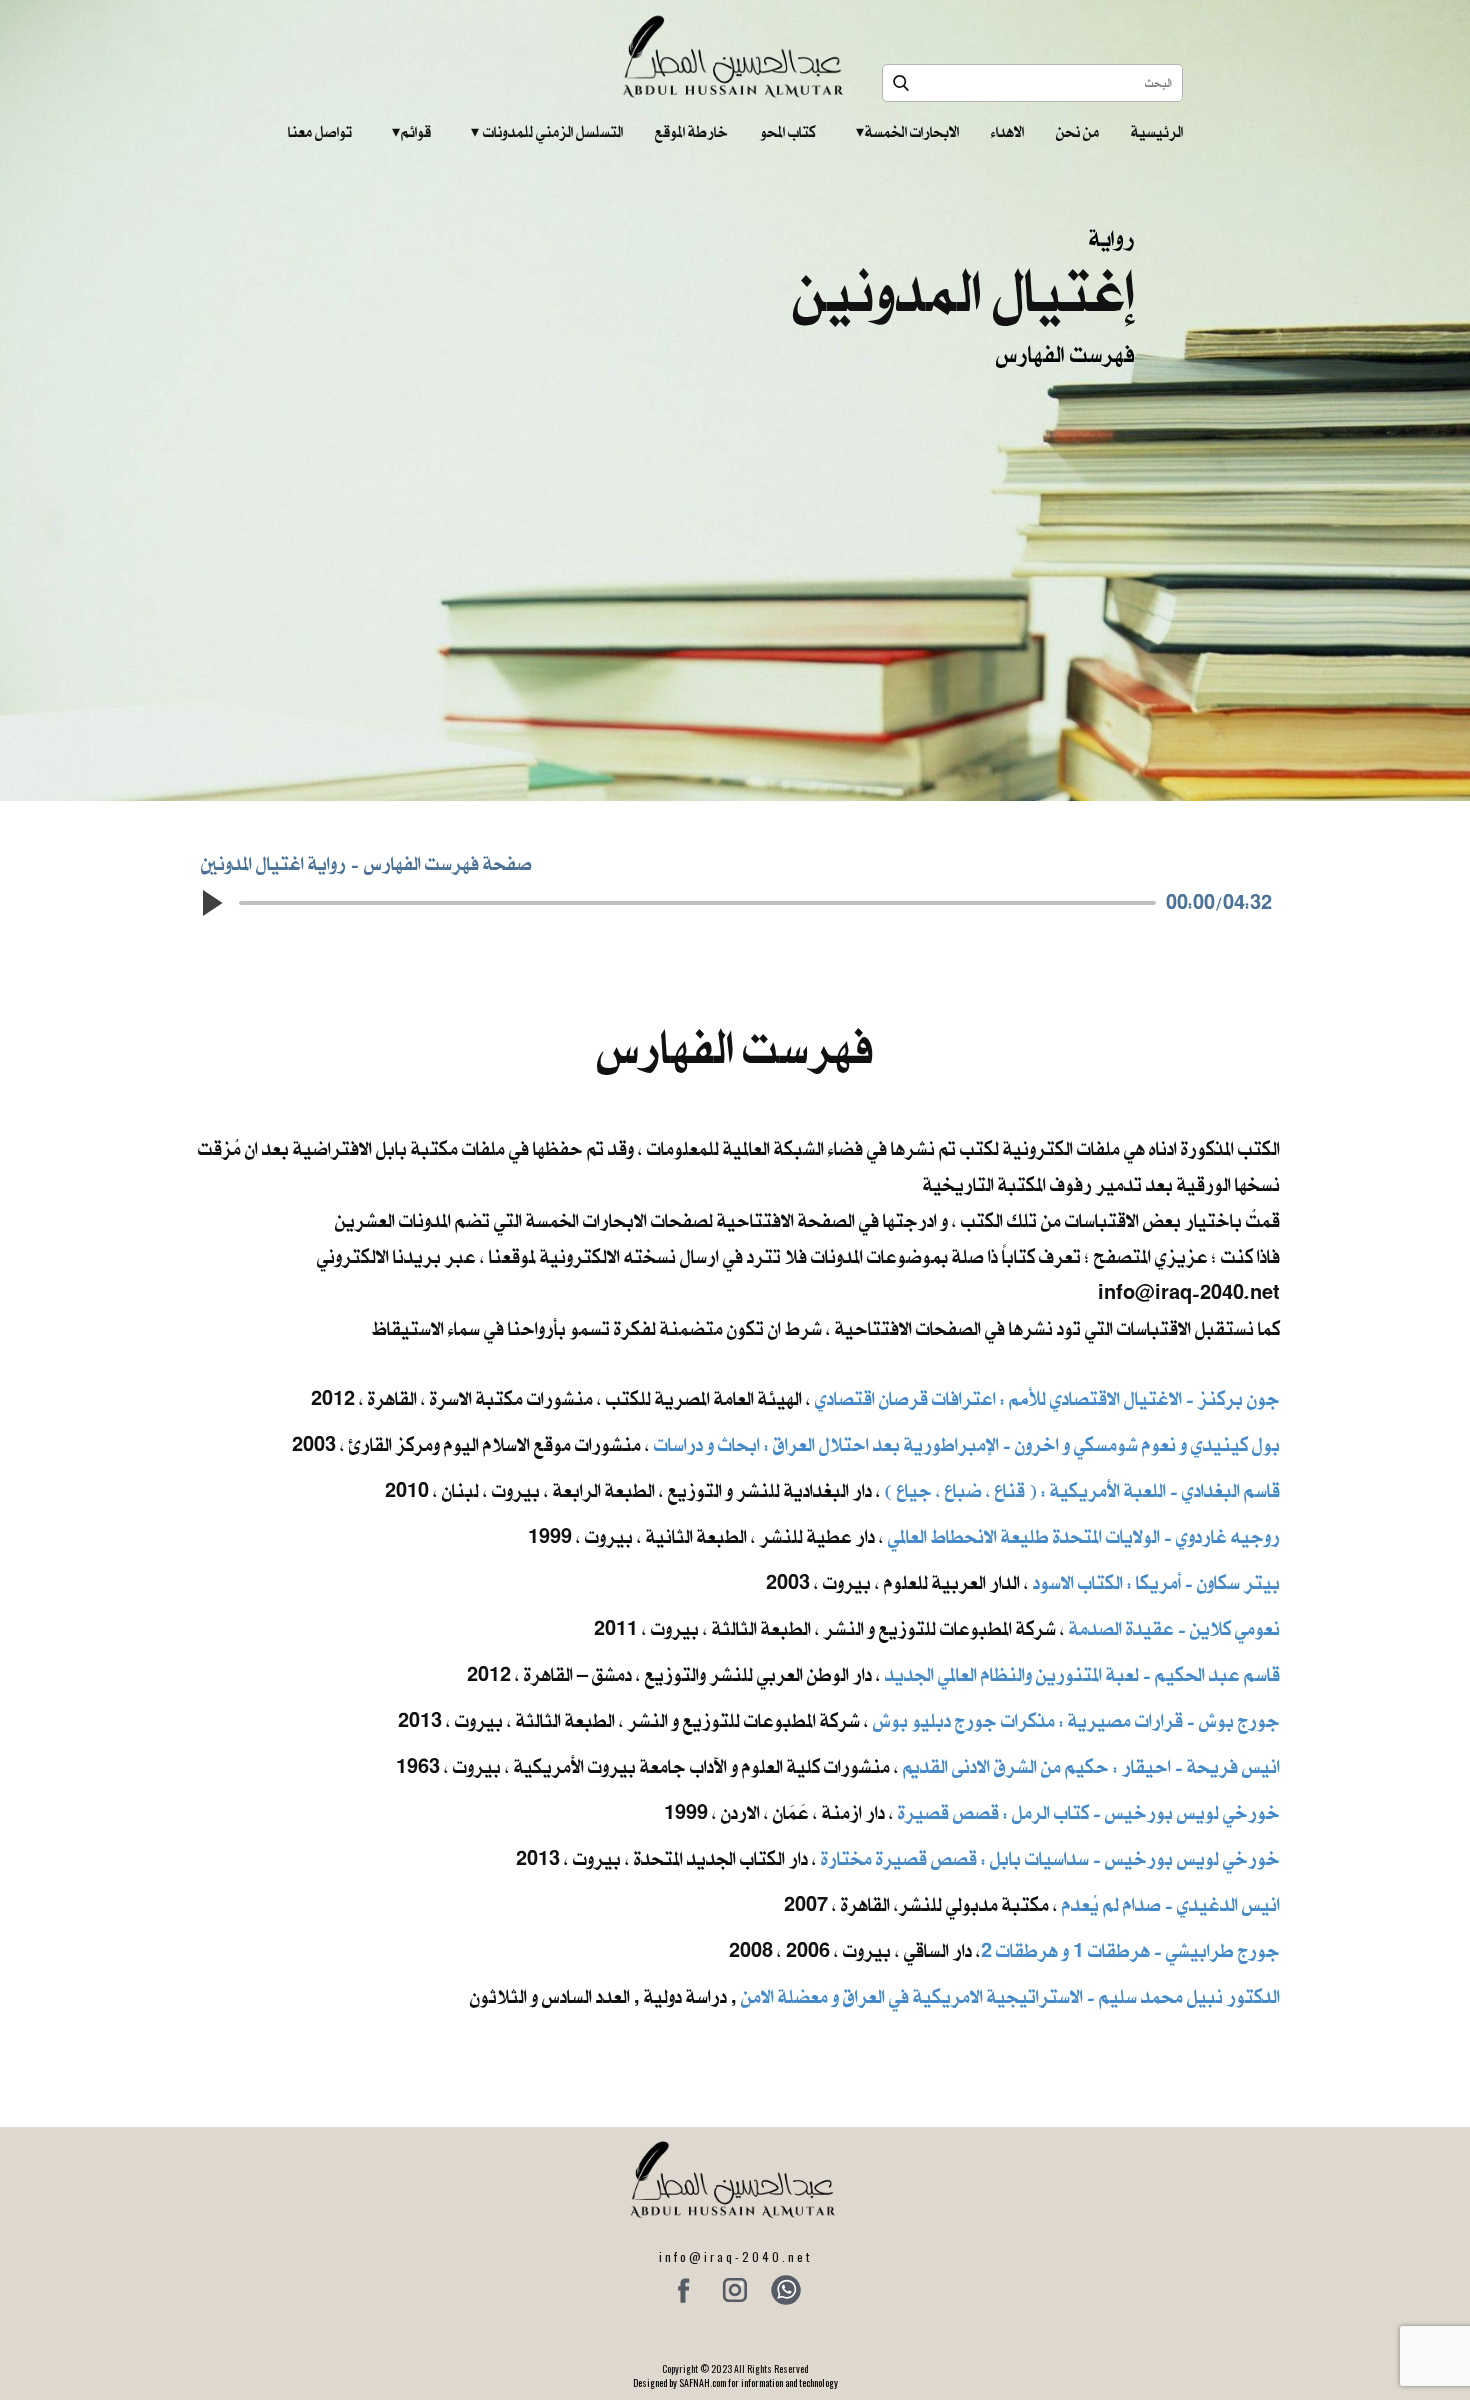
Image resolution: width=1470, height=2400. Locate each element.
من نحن (1077, 132)
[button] (211, 903)
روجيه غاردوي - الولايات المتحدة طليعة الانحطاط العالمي (1084, 1536)
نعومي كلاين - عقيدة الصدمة (1172, 1628)
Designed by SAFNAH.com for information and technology (735, 2382)
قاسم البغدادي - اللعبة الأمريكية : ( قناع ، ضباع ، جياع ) (1082, 1490)
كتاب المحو (788, 132)
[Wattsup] (786, 2290)
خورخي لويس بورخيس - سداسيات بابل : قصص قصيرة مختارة (1050, 1858)
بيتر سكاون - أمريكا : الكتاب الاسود (1156, 1582)
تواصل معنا (320, 132)
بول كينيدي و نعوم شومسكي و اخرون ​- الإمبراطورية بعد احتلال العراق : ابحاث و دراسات (967, 1444)
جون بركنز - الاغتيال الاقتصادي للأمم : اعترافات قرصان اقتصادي (1047, 1398)
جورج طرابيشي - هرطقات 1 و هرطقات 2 (1130, 1950)
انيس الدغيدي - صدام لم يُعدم (1171, 1904)
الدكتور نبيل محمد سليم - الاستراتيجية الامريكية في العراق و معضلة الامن (1010, 1996)
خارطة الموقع (691, 132)
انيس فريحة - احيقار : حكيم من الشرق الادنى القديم (1091, 1766)
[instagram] (735, 2290)
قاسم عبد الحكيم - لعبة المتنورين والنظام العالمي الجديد (1082, 1674)
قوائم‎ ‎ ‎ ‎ (411, 132)
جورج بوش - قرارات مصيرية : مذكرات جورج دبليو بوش (1076, 1720)
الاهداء (1007, 132)
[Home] (735, 56)
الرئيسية (1157, 132)
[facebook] (684, 2290)
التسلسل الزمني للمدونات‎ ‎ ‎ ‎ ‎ (547, 132)
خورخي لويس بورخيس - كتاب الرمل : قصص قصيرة (1089, 1812)
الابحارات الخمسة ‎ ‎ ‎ (907, 132)
